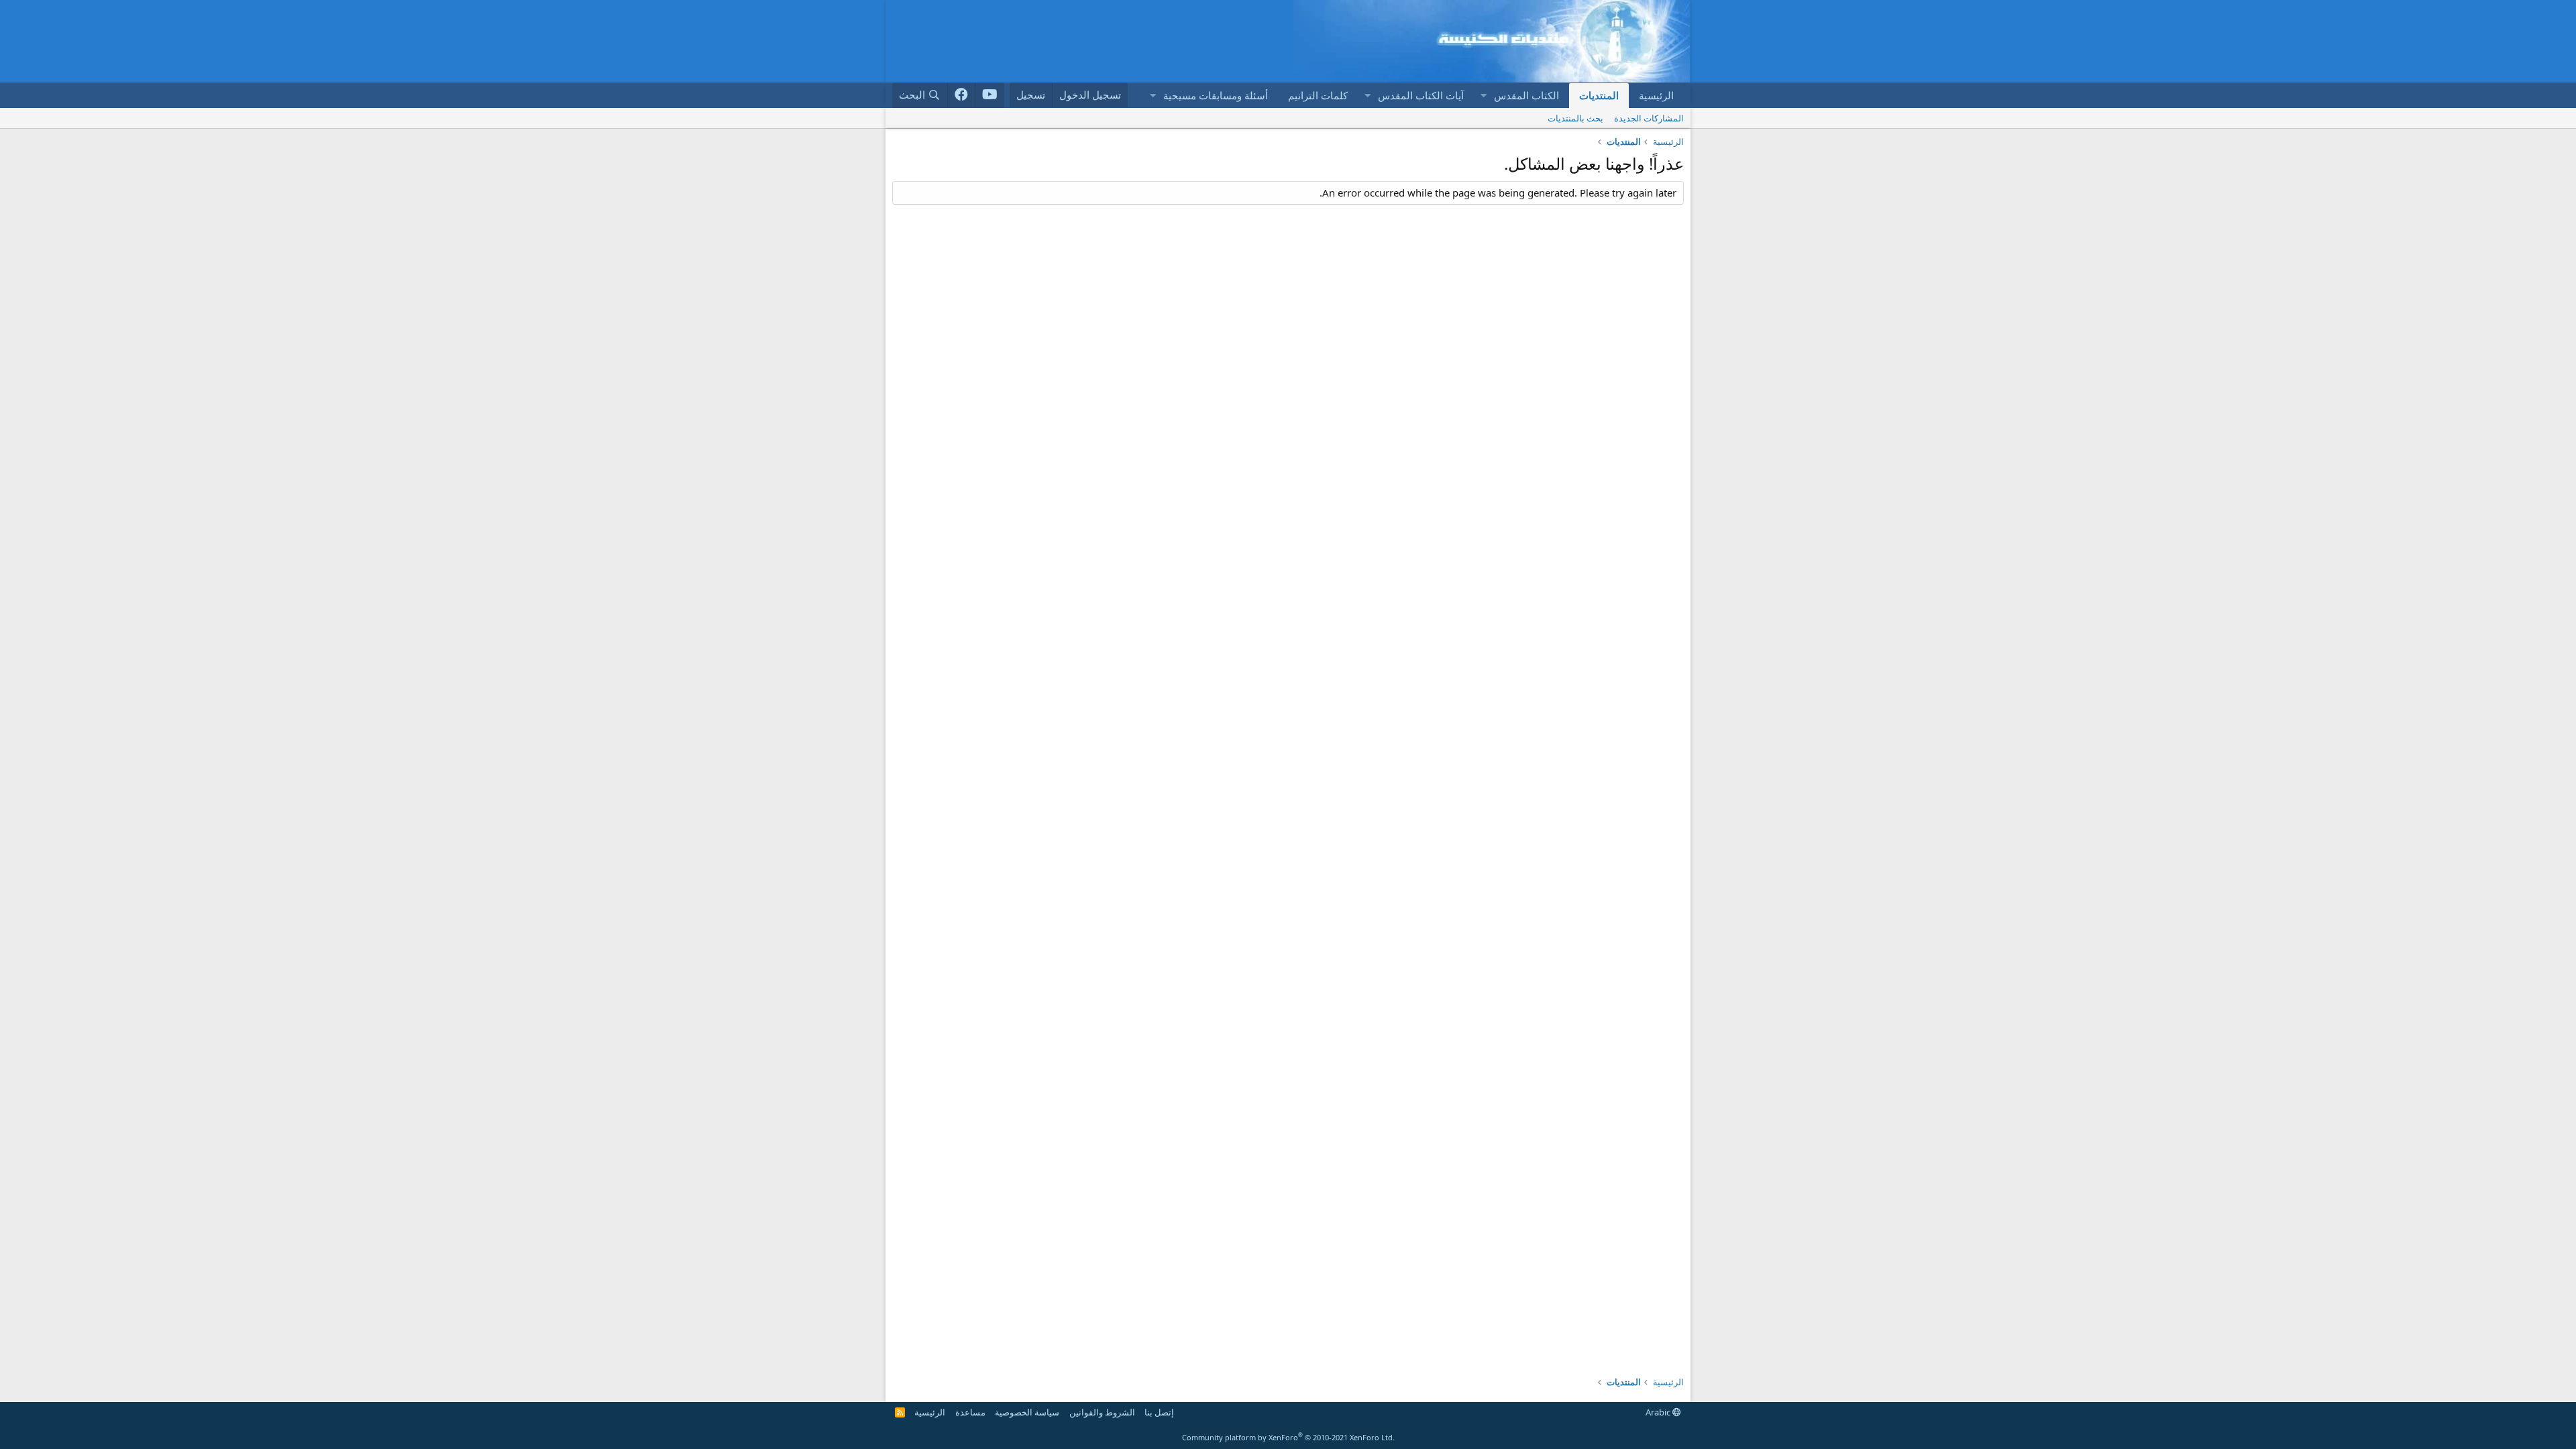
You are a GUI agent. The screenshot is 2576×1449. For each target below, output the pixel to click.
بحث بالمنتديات (1575, 118)
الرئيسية (1656, 95)
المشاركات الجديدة (1649, 118)
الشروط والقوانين (1102, 1412)
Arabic (1659, 1412)
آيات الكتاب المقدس (1421, 95)
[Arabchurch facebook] (962, 95)
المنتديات (1599, 95)
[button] (1483, 96)
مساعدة (970, 1412)
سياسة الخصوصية (1027, 1412)
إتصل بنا (1159, 1412)
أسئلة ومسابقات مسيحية (1216, 95)
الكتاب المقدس (1526, 95)
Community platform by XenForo (1288, 1437)
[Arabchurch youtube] (990, 95)
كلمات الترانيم (1318, 95)
